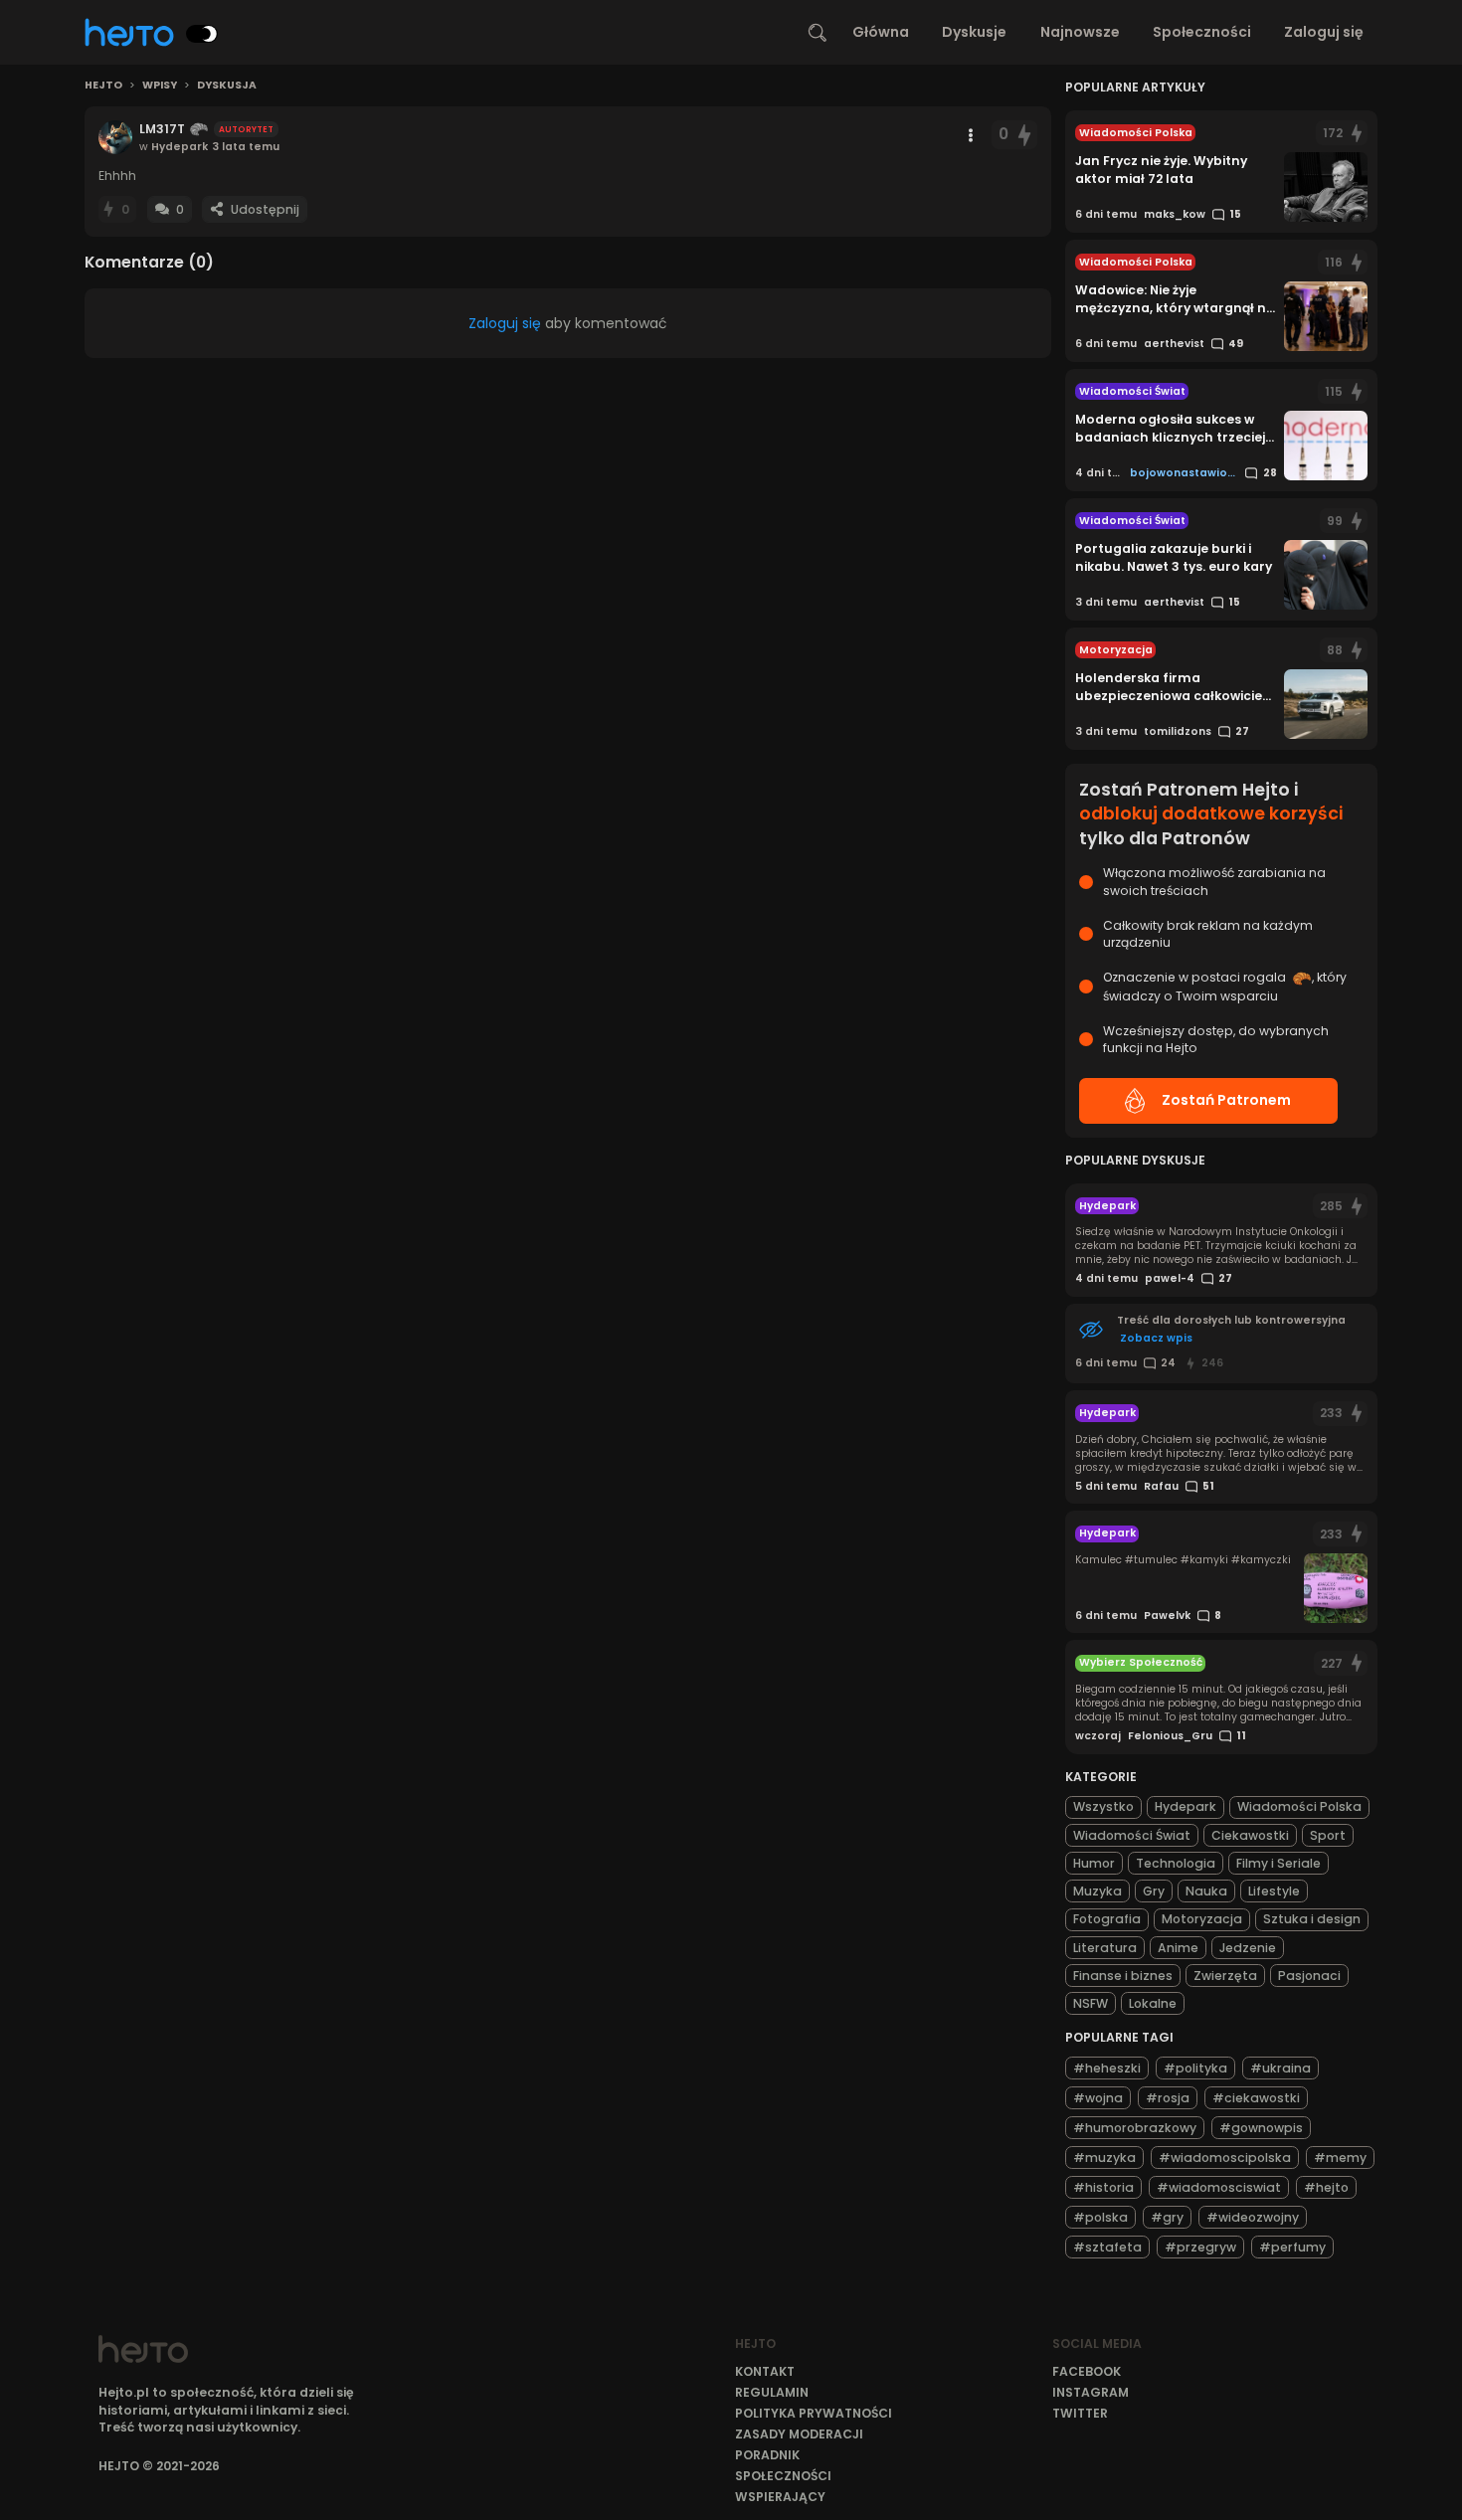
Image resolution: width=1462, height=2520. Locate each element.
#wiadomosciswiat (1219, 2187)
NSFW (1091, 2003)
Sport (1328, 1835)
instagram (1091, 2392)
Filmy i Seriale (1279, 1863)
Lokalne (1153, 2003)
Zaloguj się (1324, 32)
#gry (1167, 2217)
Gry (1154, 1891)
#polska (1100, 2217)
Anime (1178, 1948)
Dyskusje (974, 32)
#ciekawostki (1256, 2098)
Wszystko (1103, 1806)
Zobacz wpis (1156, 1338)
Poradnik (767, 2455)
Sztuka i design (1312, 1919)
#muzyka (1104, 2158)
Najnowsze (1080, 32)
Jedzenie (1248, 1948)
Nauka (1206, 1891)
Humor (1094, 1863)
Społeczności (1202, 32)
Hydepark (1186, 1806)
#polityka (1195, 2068)
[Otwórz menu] (971, 135)
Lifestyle (1274, 1891)
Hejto (103, 86)
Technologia (1176, 1863)
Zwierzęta (1225, 1976)
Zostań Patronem (1226, 1100)
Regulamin (772, 2392)
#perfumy (1292, 2247)
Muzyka (1097, 1891)
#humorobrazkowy (1135, 2128)
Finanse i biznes (1123, 1976)
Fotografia (1107, 1919)
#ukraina (1280, 2068)
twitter (1080, 2413)
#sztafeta (1107, 2247)
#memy (1340, 2158)
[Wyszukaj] (818, 33)
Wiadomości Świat (1132, 1835)
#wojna (1098, 2098)
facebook (1087, 2371)
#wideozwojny (1253, 2217)
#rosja (1168, 2098)
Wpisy (160, 86)
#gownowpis (1261, 2128)
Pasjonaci (1309, 1976)
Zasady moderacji (799, 2434)
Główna (881, 32)
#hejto (1326, 2187)
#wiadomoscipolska (1225, 2158)
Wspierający (780, 2497)
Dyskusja (227, 86)
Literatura (1105, 1948)
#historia (1103, 2187)
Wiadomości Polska (1299, 1806)
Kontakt (765, 2371)
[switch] (202, 34)
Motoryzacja (1202, 1919)
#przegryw (1200, 2247)
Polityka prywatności (814, 2413)
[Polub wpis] (1024, 135)
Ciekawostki (1250, 1835)
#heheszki (1107, 2068)
